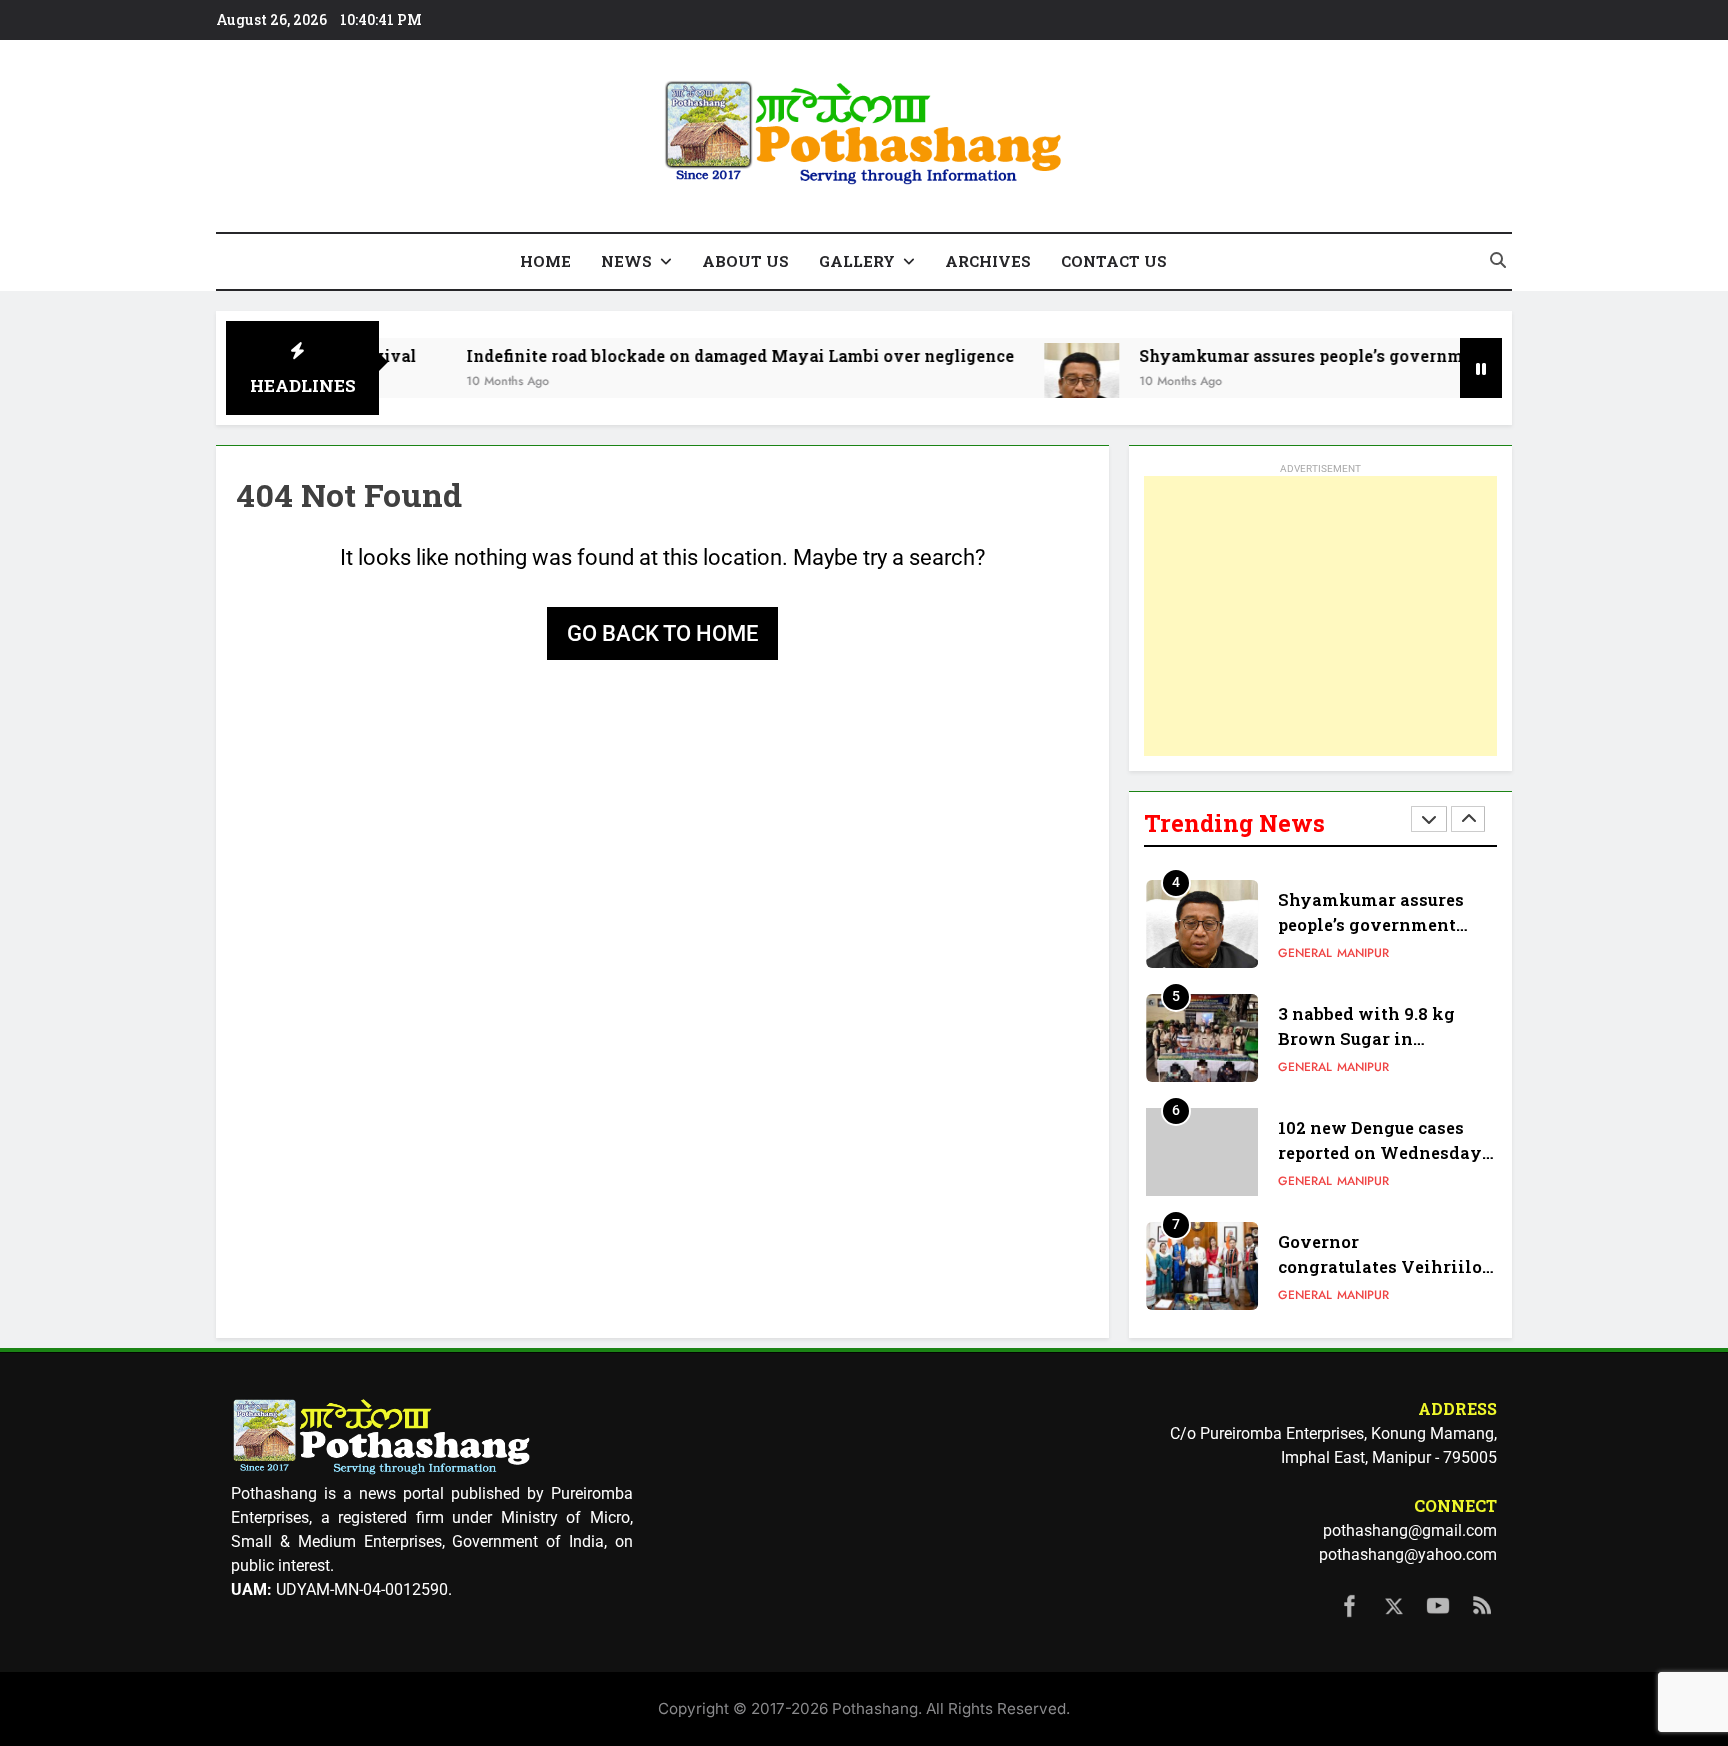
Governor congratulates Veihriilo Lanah (1380, 1266)
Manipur (1363, 953)
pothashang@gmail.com (1410, 1530)
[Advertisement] (1320, 616)
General (1305, 953)
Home (545, 261)
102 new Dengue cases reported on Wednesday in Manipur (1380, 1152)
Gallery (857, 261)
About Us (745, 261)
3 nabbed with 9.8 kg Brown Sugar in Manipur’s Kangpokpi (1371, 1038)
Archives (988, 261)
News (626, 261)
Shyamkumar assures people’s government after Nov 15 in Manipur (1361, 355)
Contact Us (1114, 261)
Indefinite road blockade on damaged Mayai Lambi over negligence (688, 355)
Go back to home (662, 633)
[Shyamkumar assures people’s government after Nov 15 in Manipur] (1029, 380)
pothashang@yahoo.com (1408, 1554)
